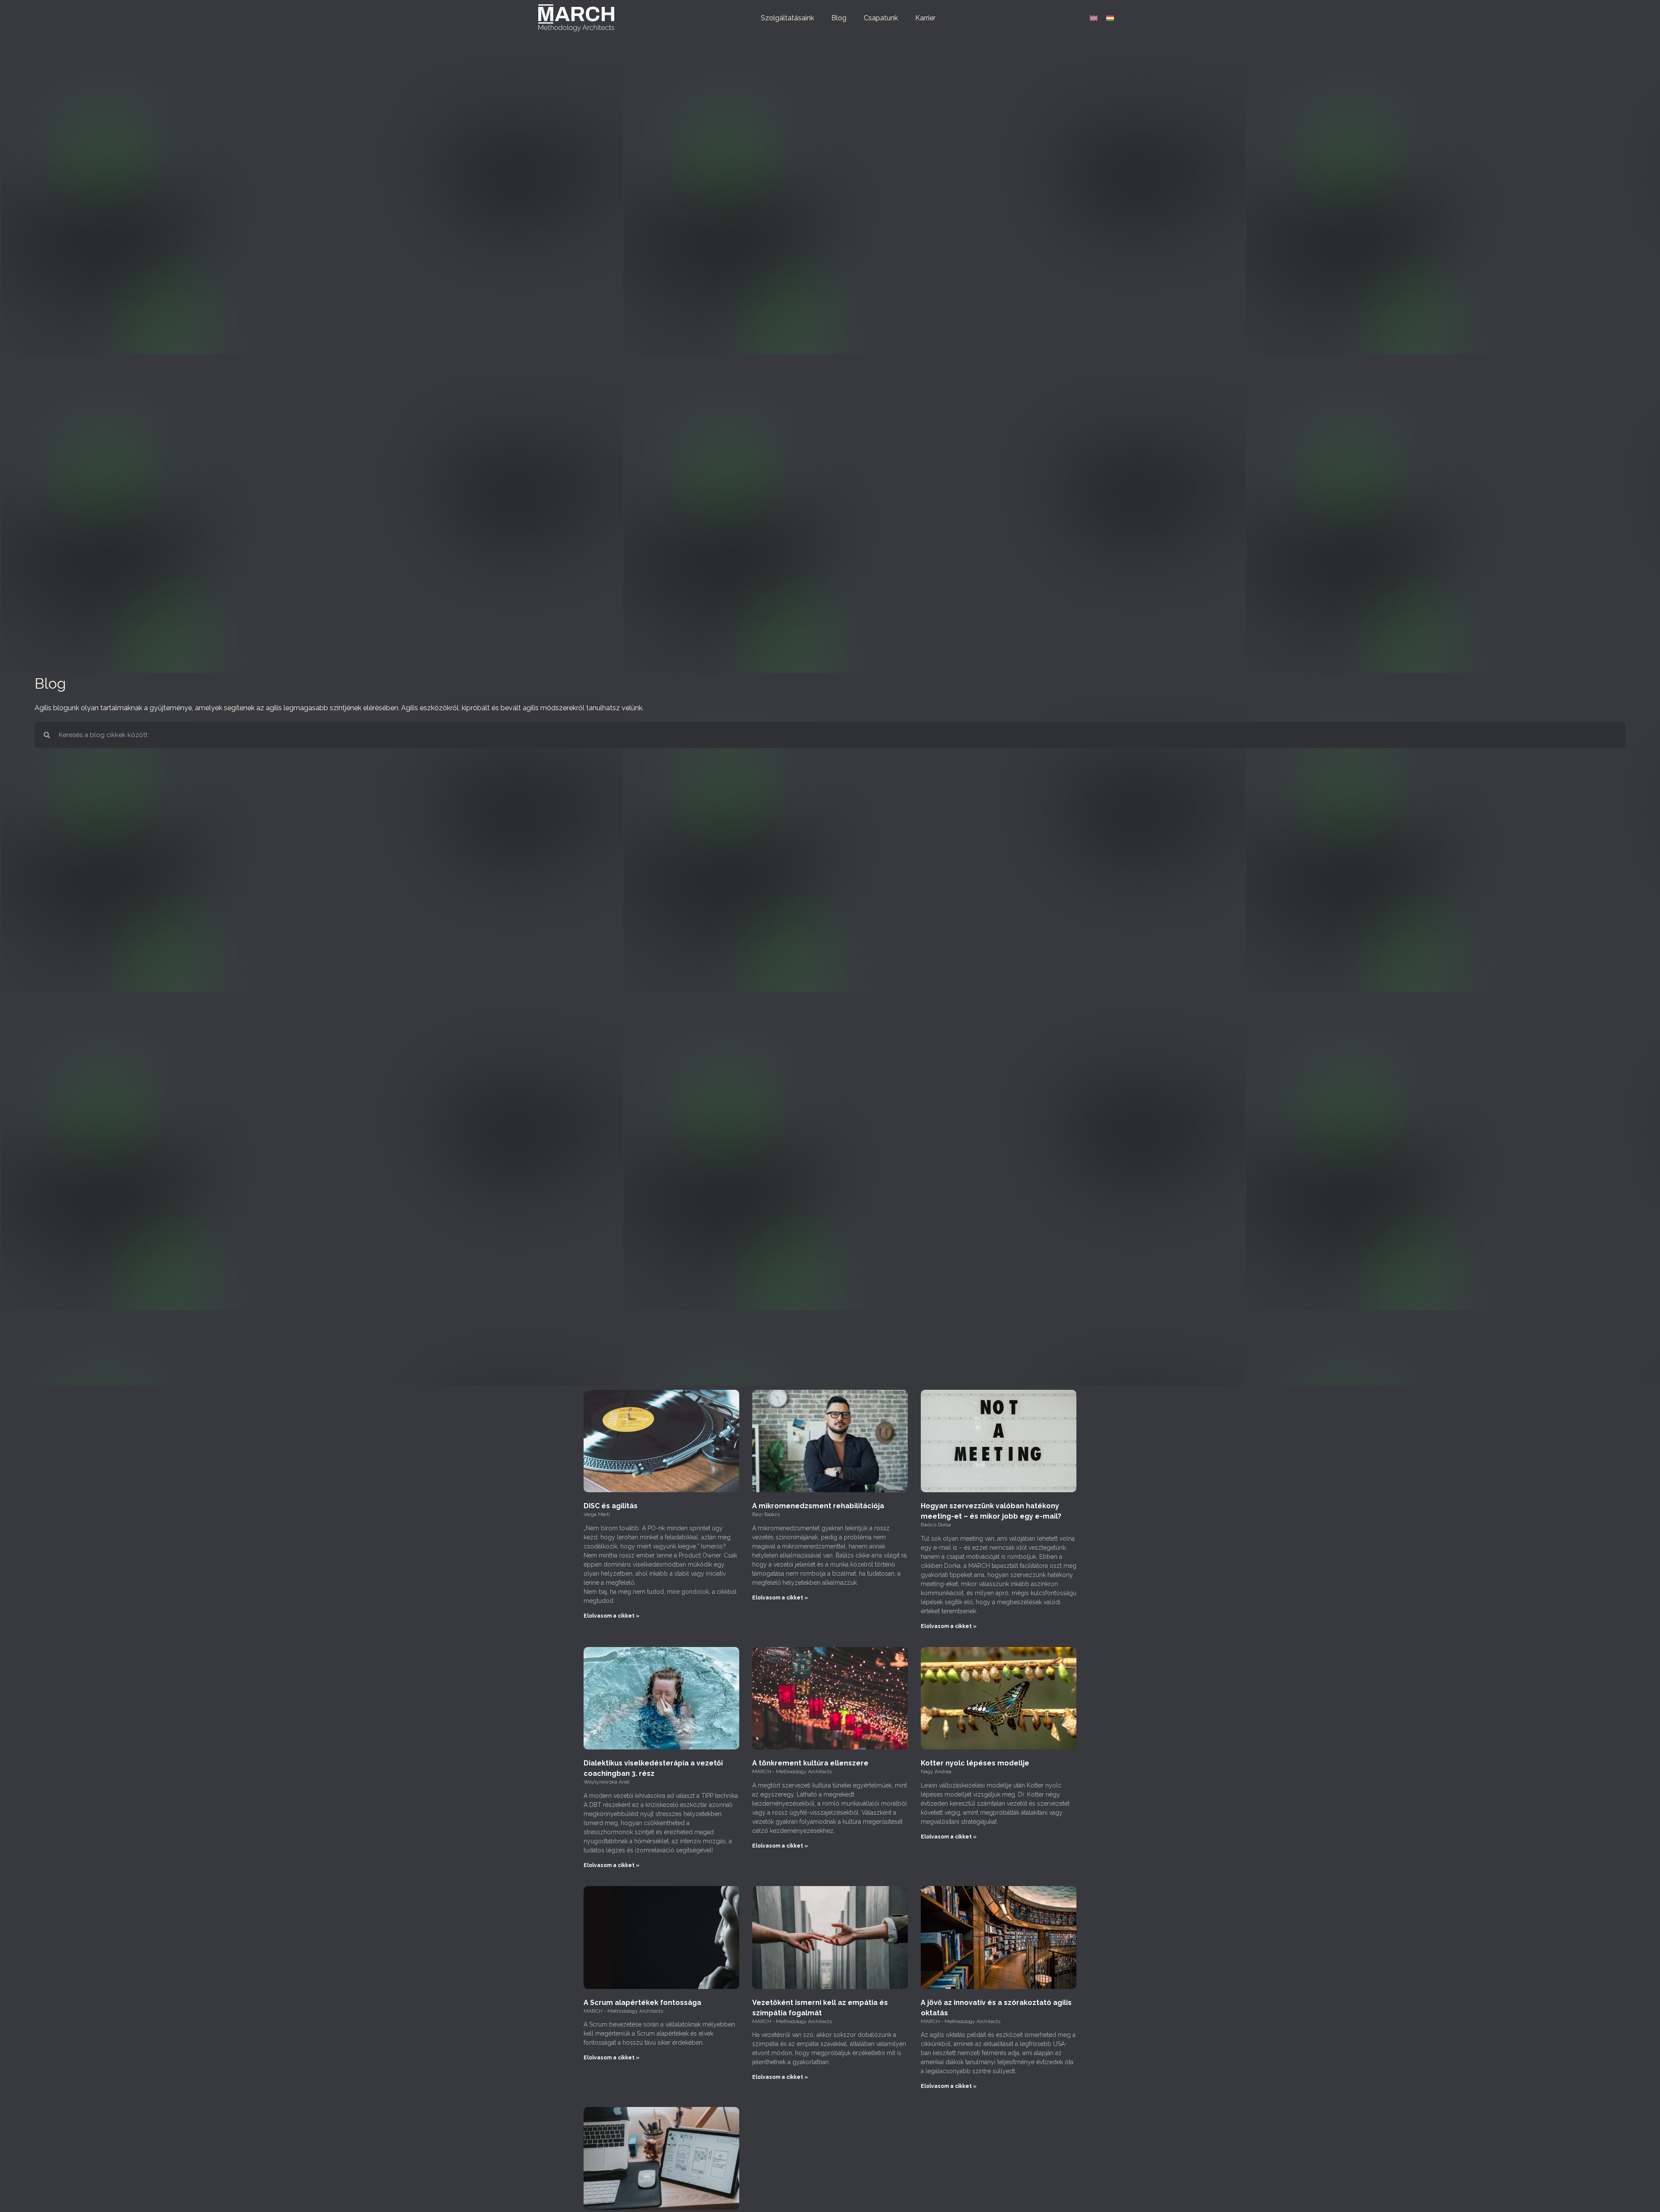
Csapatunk (881, 18)
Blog (839, 18)
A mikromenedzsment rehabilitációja (818, 1506)
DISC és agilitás (611, 1506)
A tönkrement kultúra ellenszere (810, 1763)
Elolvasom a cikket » (611, 1616)
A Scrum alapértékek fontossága (642, 2003)
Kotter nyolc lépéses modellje (975, 1763)
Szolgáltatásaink (787, 18)
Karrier (925, 18)
